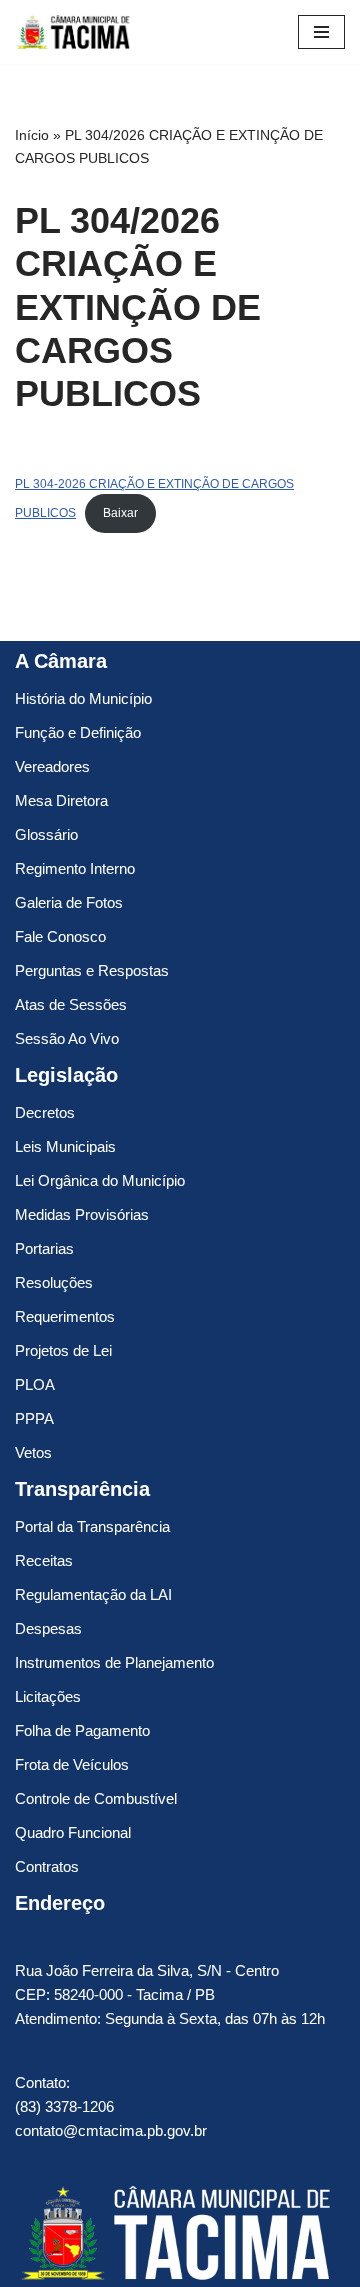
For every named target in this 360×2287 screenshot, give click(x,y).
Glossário (46, 834)
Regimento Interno (75, 868)
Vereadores (52, 766)
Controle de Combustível (96, 1798)
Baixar (120, 513)
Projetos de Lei (63, 1350)
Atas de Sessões (71, 1004)
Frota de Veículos (72, 1764)
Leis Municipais (65, 1146)
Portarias (44, 1248)
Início (32, 135)
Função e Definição (78, 732)
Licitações (48, 1696)
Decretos (45, 1112)
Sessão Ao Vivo (67, 1038)
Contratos (47, 1866)
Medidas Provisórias (82, 1214)
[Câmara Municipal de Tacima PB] (75, 32)
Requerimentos (65, 1316)
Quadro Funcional (73, 1832)
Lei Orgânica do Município (100, 1180)
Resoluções (54, 1282)
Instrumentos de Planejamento (114, 1662)
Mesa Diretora (61, 800)
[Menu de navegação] (321, 32)
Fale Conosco (60, 936)
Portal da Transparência (92, 1526)
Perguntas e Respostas (92, 970)
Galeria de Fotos (69, 902)
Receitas (44, 1560)
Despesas (48, 1628)
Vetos (33, 1452)
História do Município (83, 698)
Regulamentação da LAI (93, 1594)
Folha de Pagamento (82, 1730)
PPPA (34, 1418)
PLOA (35, 1384)
